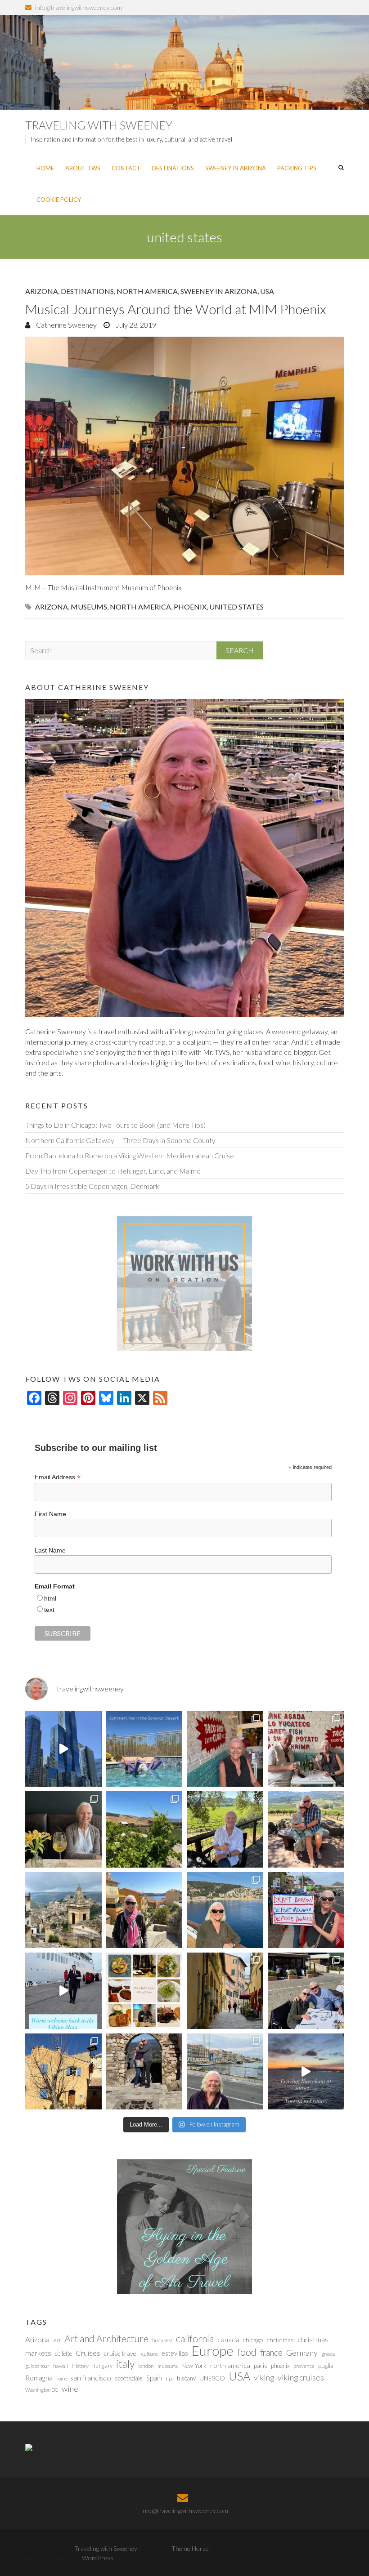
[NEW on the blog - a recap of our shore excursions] (144, 1910)
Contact (126, 168)
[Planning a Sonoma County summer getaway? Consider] (306, 1829)
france (271, 2353)
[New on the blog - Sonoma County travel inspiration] (144, 1829)
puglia (326, 2366)
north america (140, 607)
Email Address (58, 1477)
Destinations (173, 168)
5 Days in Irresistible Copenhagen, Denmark (92, 1186)
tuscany (186, 2378)
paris (261, 2365)
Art (57, 2340)
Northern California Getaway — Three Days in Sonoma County (120, 1140)
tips (169, 2378)
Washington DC (42, 2390)
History (80, 2366)
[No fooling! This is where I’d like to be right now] (225, 1910)
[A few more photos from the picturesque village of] (63, 2072)
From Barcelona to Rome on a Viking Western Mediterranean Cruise (130, 1155)
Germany (302, 2353)
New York (194, 2366)
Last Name (50, 1550)
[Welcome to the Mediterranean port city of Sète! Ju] (225, 2072)
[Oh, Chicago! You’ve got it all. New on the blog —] (63, 1749)
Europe (213, 2351)
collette (63, 2354)
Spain (154, 2378)
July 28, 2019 (135, 325)
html (50, 1598)
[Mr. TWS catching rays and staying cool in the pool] (144, 1749)
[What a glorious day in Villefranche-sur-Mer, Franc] (306, 1991)
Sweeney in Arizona (236, 168)
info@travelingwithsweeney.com (79, 7)
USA (267, 291)
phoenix (190, 607)
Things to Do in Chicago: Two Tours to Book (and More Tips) (115, 1125)
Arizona (42, 291)
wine (70, 2389)
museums (89, 607)
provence (304, 2366)
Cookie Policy (59, 200)
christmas (280, 2340)
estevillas (175, 2353)
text (49, 1610)
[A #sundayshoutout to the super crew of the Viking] (63, 1991)
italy (125, 2364)
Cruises (88, 2353)
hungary (102, 2366)
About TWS (83, 168)
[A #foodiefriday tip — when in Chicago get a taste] (225, 1749)
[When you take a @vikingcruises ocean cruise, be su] (144, 1991)
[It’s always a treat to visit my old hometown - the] (306, 1749)
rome (61, 2378)
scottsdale (129, 2378)
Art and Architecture (106, 2339)
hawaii (61, 2366)
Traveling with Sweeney (99, 125)
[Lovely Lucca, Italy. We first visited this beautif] (225, 1991)
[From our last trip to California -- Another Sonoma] (225, 1829)
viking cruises (301, 2377)
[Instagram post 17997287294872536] (144, 2072)
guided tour (37, 2366)
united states (236, 607)
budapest (162, 2340)
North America (147, 291)
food (247, 2352)
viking (264, 2377)
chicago (253, 2340)
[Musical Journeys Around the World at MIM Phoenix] (184, 456)
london (146, 2366)
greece (328, 2354)
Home (45, 168)
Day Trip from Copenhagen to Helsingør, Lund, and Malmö (113, 1171)
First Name (50, 1514)
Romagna (39, 2378)
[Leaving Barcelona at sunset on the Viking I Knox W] (306, 2072)
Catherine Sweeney (66, 325)
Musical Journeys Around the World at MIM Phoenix (176, 309)
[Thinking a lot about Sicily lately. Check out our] (63, 1910)
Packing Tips (297, 168)
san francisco (91, 2378)
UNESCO (212, 2378)
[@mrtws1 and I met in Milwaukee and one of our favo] (63, 1829)
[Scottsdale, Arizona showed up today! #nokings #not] (306, 1910)
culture (150, 2354)
